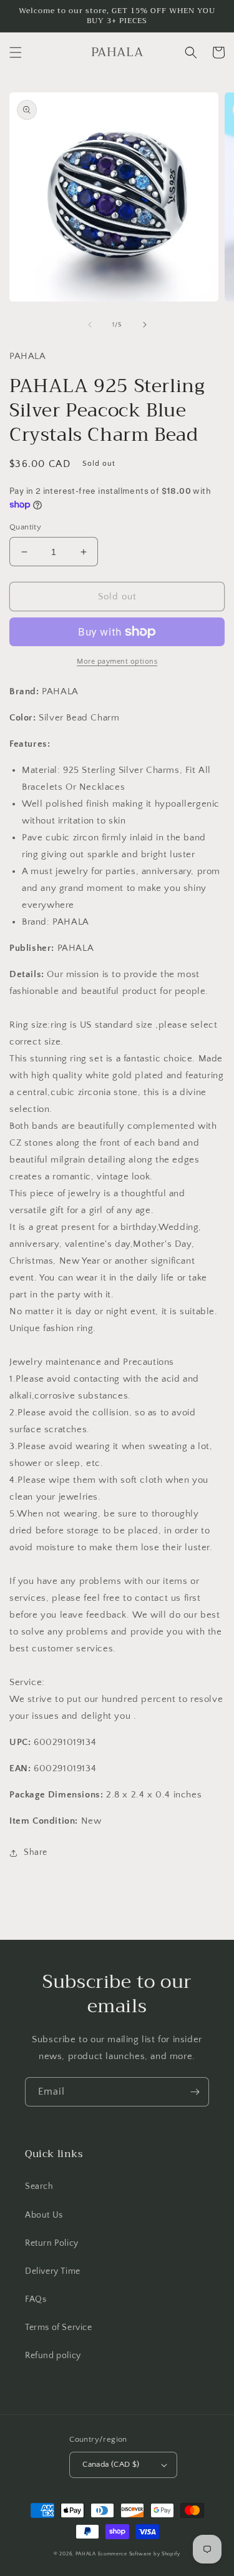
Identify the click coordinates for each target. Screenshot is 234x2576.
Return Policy (52, 2243)
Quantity (25, 527)
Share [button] (36, 1852)
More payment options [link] (117, 661)
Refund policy (53, 2356)
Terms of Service (59, 2328)
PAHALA (86, 2554)
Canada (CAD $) (111, 2464)
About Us (44, 2215)
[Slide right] (145, 325)
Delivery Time (53, 2271)
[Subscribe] (195, 2092)
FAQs (36, 2299)
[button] (16, 52)
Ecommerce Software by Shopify (139, 2554)
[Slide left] (90, 325)
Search (39, 2186)
